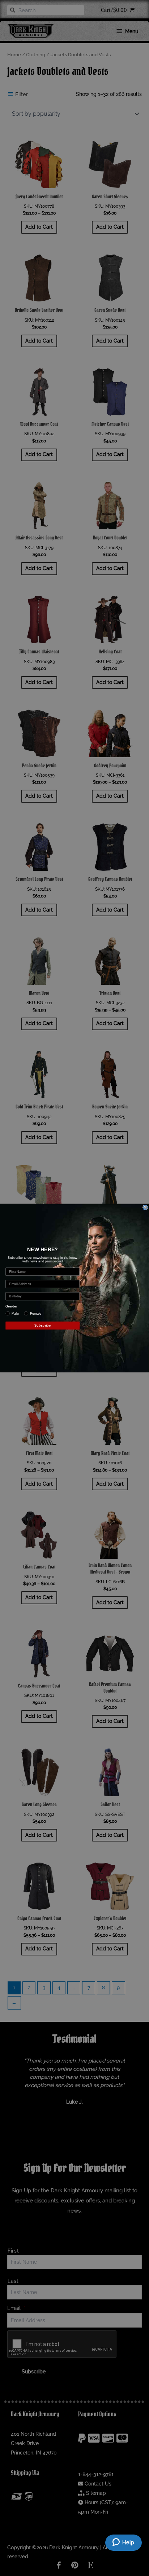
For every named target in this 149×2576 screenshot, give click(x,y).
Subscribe (43, 1326)
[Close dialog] (145, 1207)
